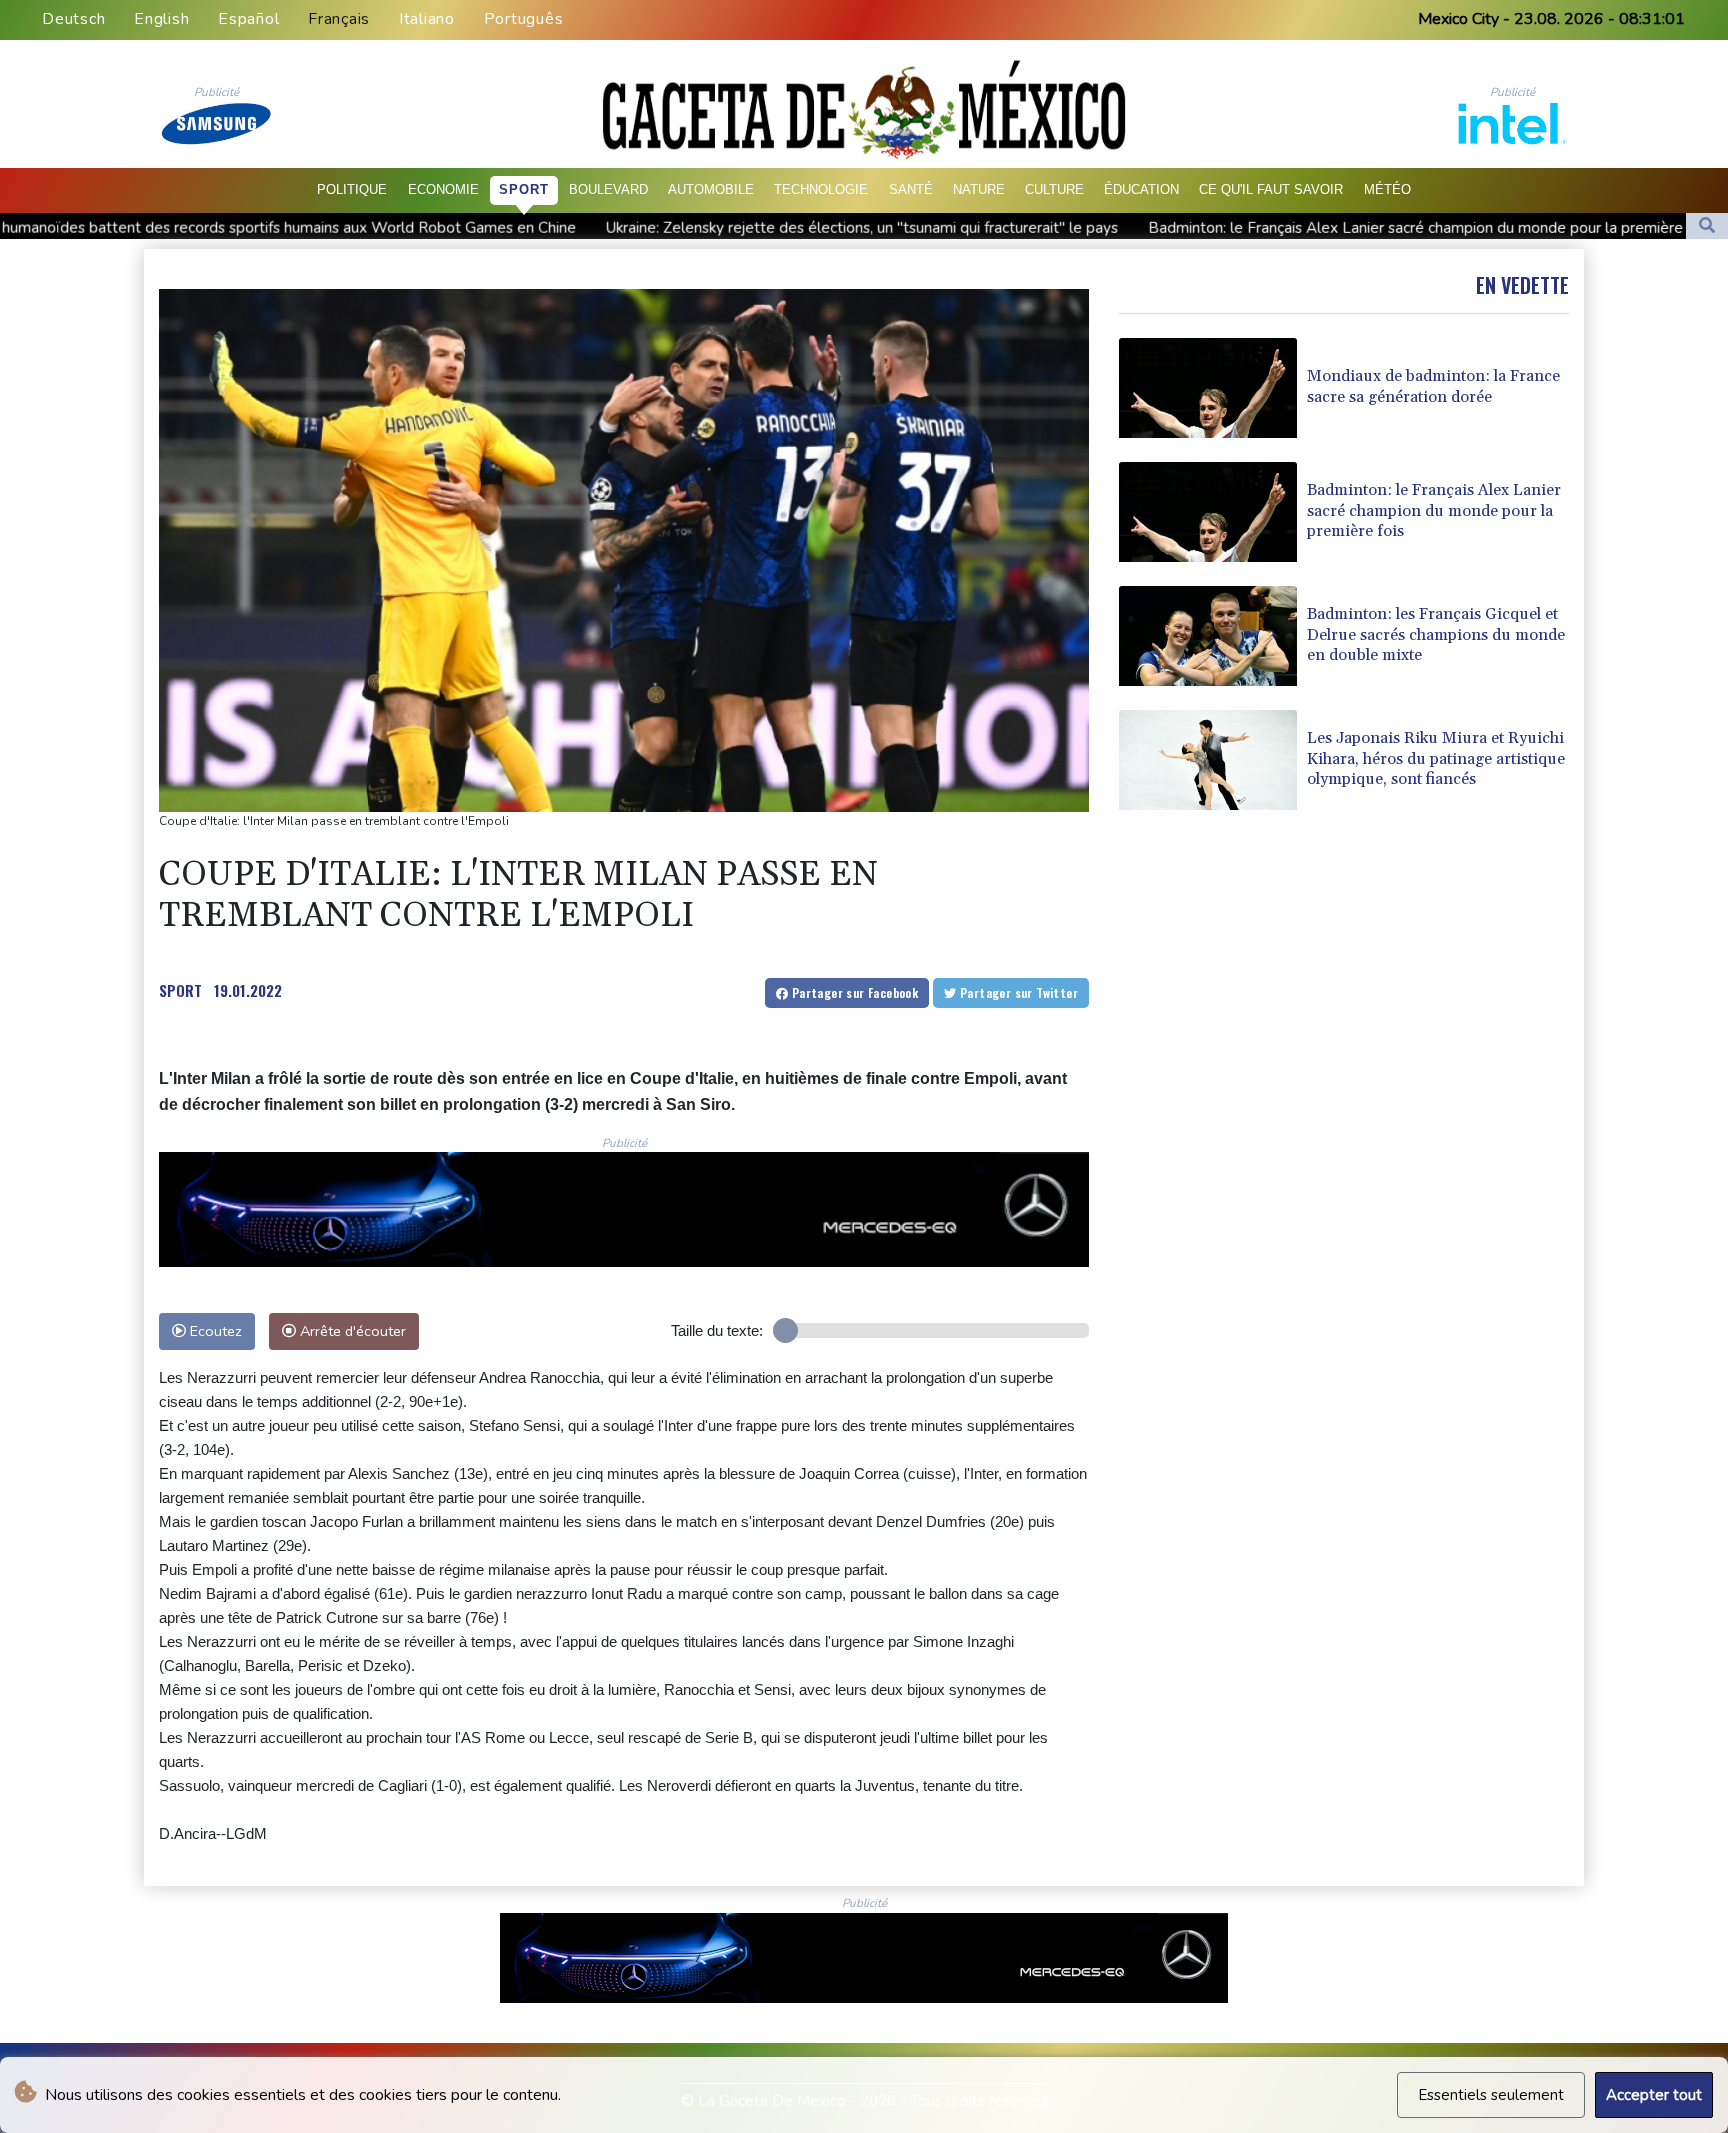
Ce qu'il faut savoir (1271, 189)
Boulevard (608, 189)
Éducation (1141, 189)
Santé (911, 189)
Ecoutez (214, 1331)
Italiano (427, 19)
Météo (1387, 189)
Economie (443, 189)
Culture (1054, 189)
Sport (524, 189)
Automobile (711, 189)
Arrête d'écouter (351, 1331)
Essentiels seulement (1491, 2095)
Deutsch (73, 19)
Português (524, 19)
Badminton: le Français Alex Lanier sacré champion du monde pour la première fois (1220, 227)
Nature (979, 189)
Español (248, 19)
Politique (352, 189)
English (161, 19)
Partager (853, 992)
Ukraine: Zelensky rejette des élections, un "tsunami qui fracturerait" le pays (653, 227)
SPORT (180, 990)
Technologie (821, 189)
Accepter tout (1654, 2095)
